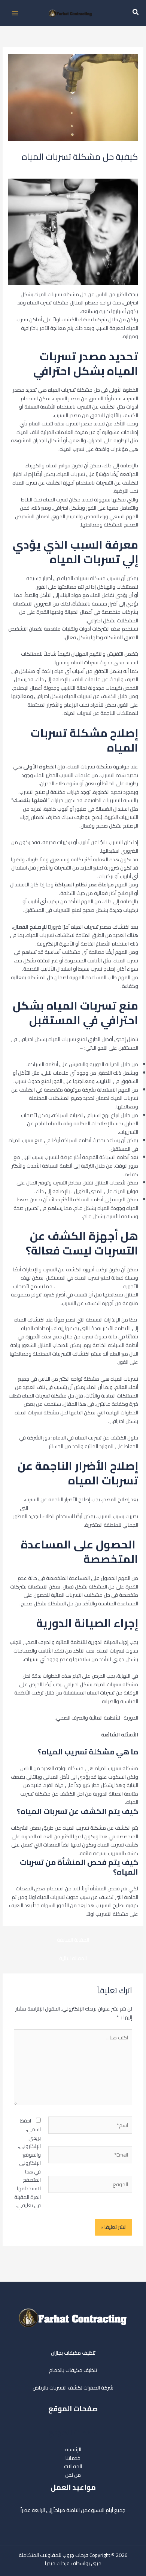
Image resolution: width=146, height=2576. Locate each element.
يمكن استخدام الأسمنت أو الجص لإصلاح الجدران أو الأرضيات (75, 1504)
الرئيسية (73, 2449)
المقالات (73, 2466)
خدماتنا (73, 2458)
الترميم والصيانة (96, 169)
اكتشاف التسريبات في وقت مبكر (88, 1286)
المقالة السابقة (73, 1940)
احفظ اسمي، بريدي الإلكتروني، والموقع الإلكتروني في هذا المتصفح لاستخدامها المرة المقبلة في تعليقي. (28, 2163)
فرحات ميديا (57, 2563)
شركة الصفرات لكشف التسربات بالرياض (73, 2388)
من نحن (73, 2475)
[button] (135, 13)
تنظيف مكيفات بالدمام (73, 2370)
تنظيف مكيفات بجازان (73, 2353)
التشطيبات (67, 169)
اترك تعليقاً (127, 169)
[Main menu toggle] (15, 13)
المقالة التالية (73, 1958)
